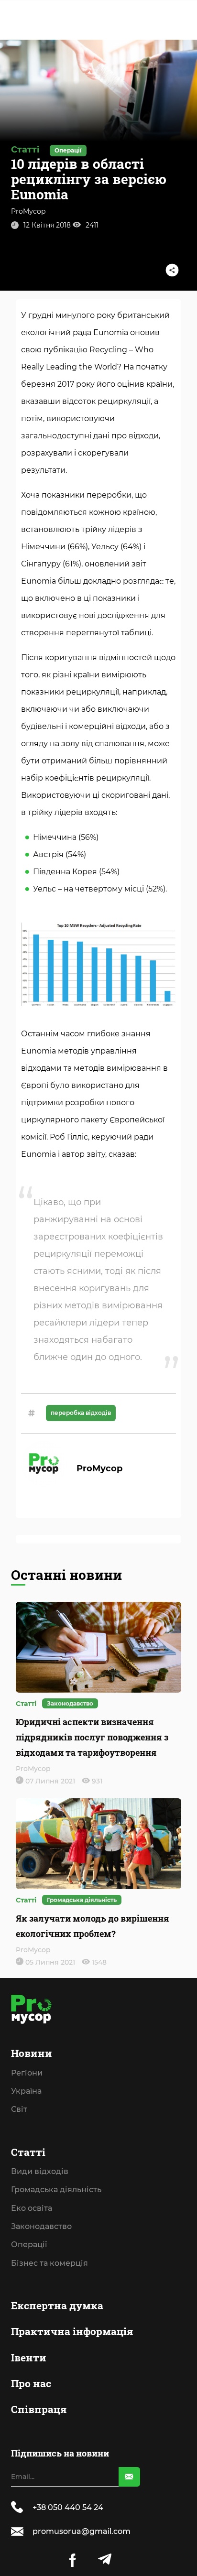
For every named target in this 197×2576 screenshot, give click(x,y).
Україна (30, 470)
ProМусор (28, 211)
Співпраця (42, 802)
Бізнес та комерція (53, 658)
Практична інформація (75, 724)
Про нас (34, 776)
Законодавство (45, 626)
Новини (35, 436)
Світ (22, 486)
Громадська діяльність (60, 594)
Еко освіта (35, 610)
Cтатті (32, 561)
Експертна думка (60, 698)
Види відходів (43, 578)
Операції (32, 642)
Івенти (32, 750)
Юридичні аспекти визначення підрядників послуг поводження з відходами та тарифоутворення (92, 1737)
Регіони (30, 454)
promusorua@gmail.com (82, 2531)
